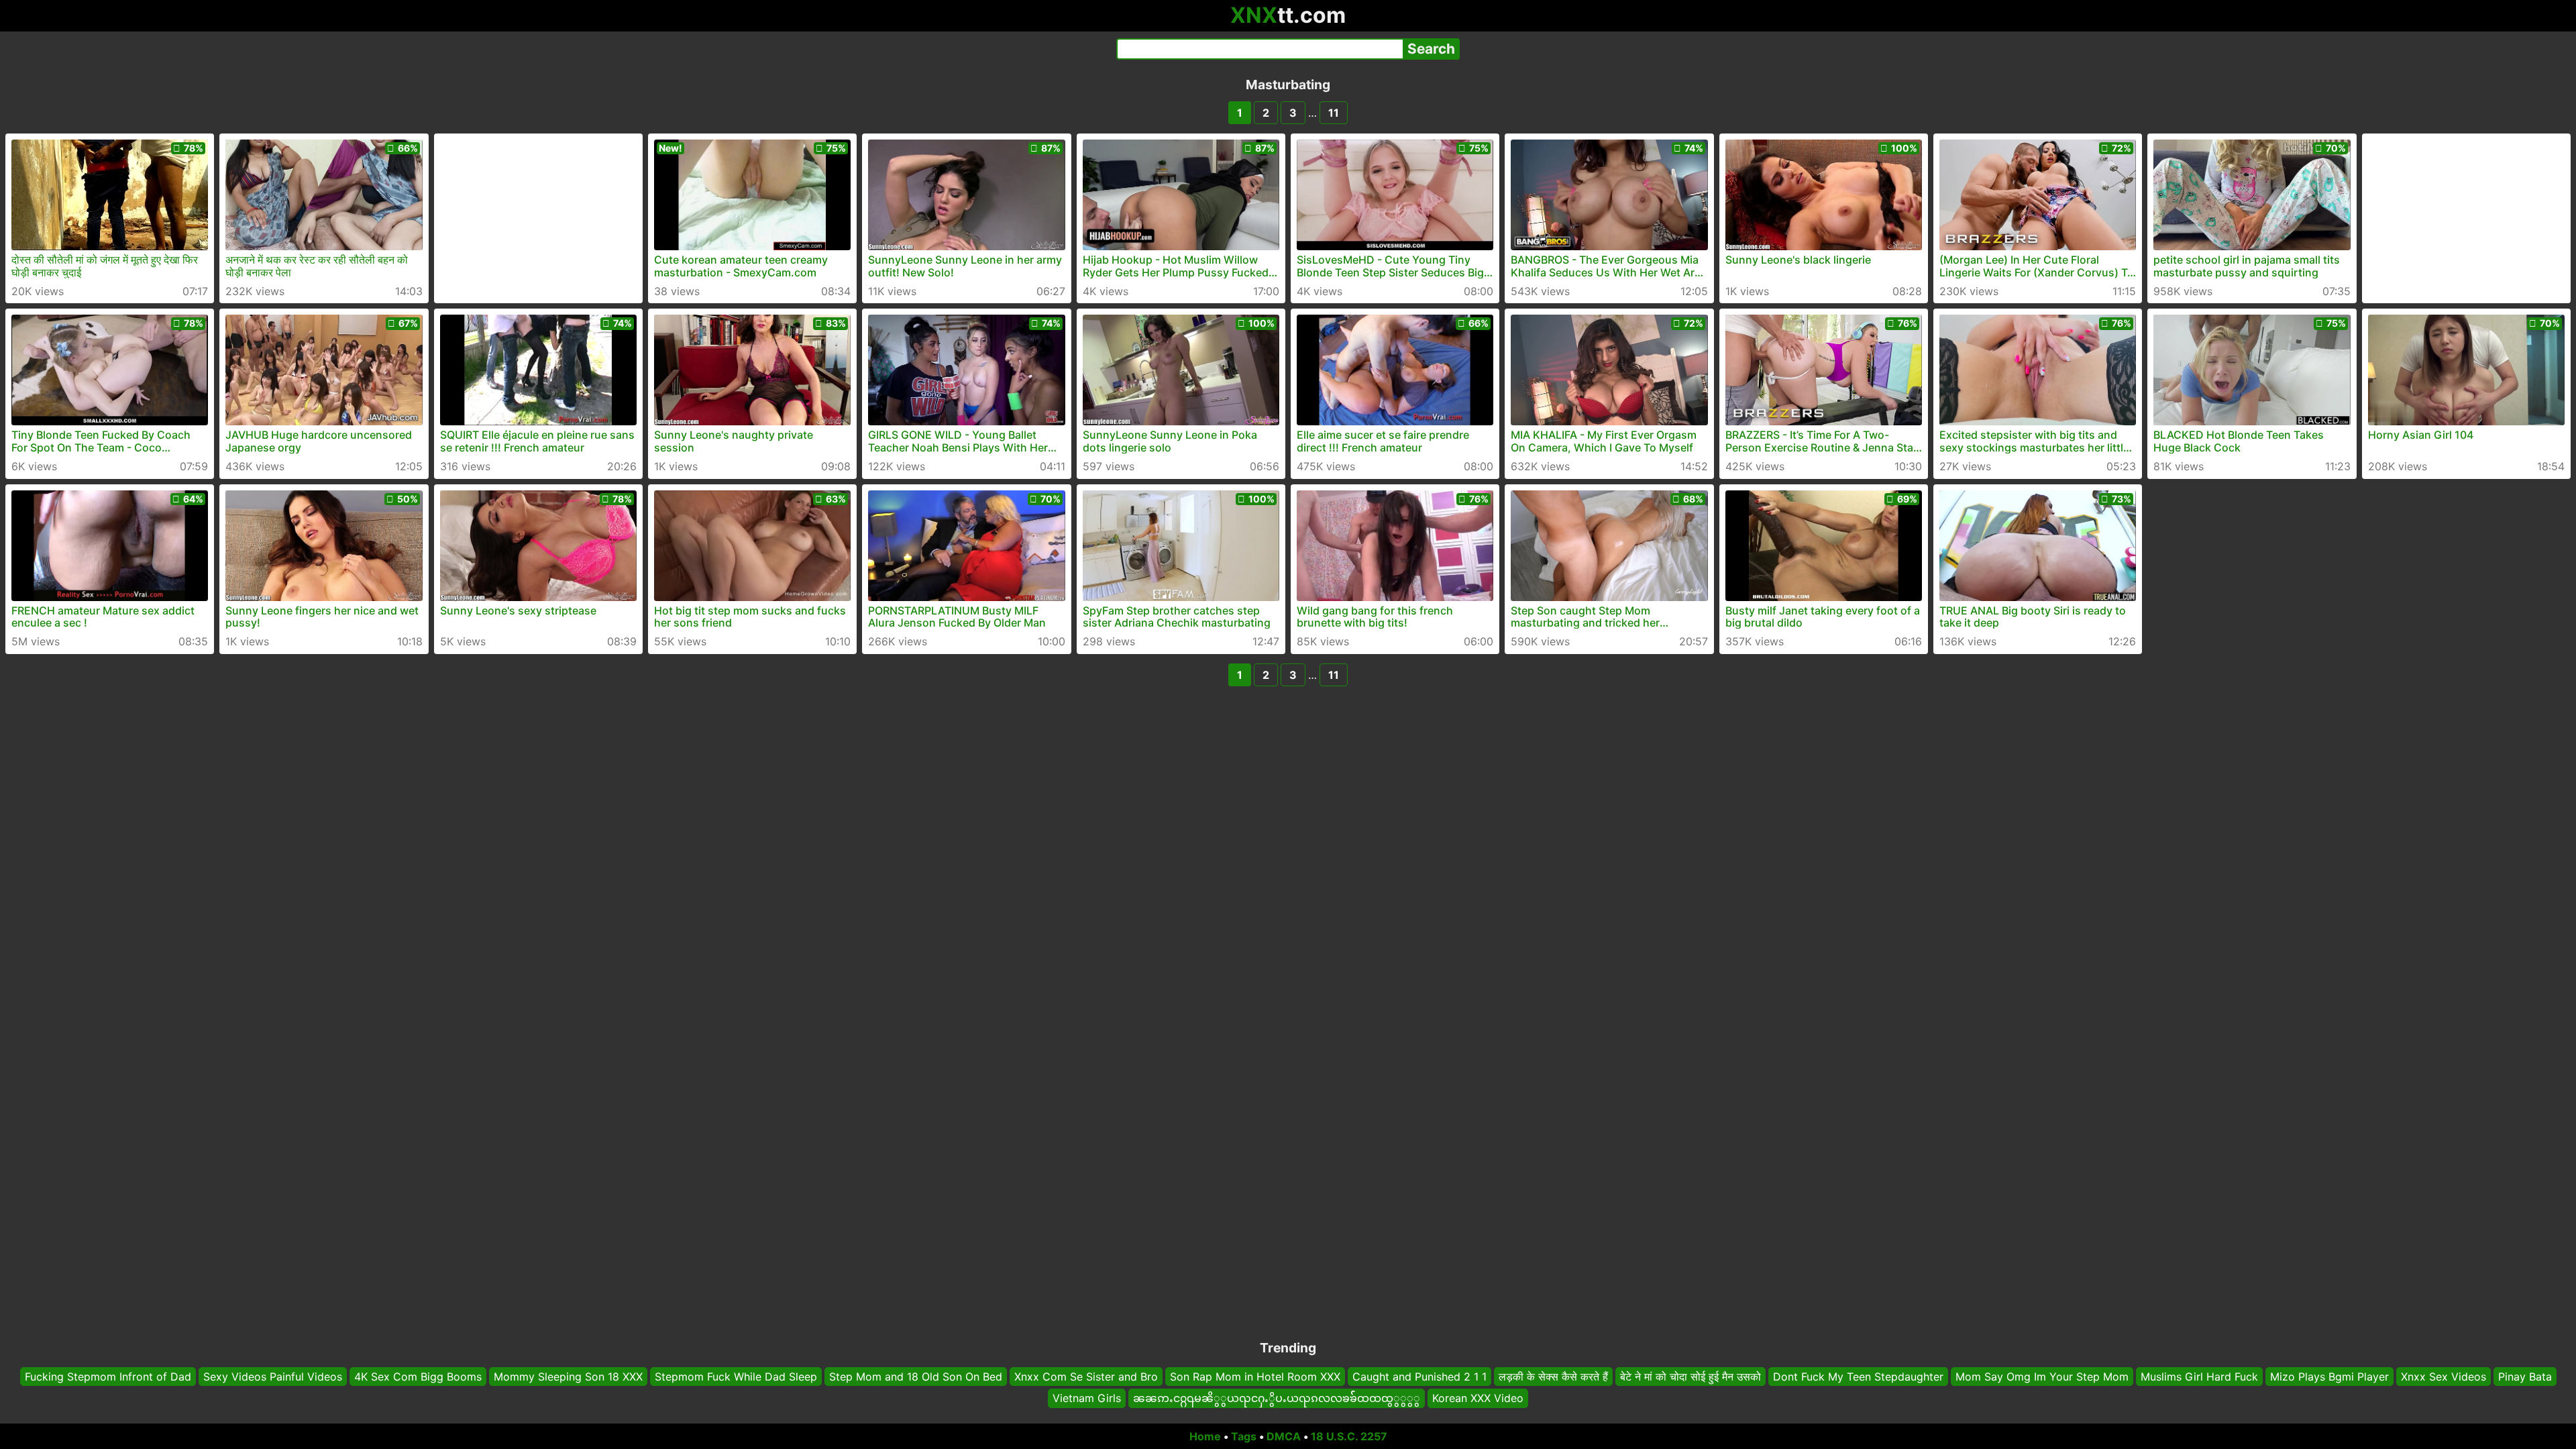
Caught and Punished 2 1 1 (1419, 1377)
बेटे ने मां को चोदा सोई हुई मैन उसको (1690, 1377)
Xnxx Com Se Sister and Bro (1086, 1377)
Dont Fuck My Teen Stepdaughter (1858, 1377)
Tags (1244, 1436)
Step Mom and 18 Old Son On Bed (916, 1377)
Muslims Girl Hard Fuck (2199, 1377)
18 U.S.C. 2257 (1349, 1436)
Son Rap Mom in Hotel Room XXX (1255, 1377)
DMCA (1284, 1436)
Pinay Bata (2525, 1377)
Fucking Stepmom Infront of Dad (108, 1377)
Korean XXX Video (1478, 1399)
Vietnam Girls (1087, 1399)
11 (1334, 113)
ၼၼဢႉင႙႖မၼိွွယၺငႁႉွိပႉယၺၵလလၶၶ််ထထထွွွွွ (1277, 1399)
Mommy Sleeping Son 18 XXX (568, 1377)
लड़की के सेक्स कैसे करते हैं (1553, 1377)
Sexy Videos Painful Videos (273, 1377)
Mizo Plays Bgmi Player (2329, 1377)
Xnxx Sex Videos (2444, 1377)
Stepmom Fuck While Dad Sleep (736, 1377)
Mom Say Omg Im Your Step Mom (2042, 1377)
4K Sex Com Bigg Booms (418, 1377)
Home (1205, 1436)
